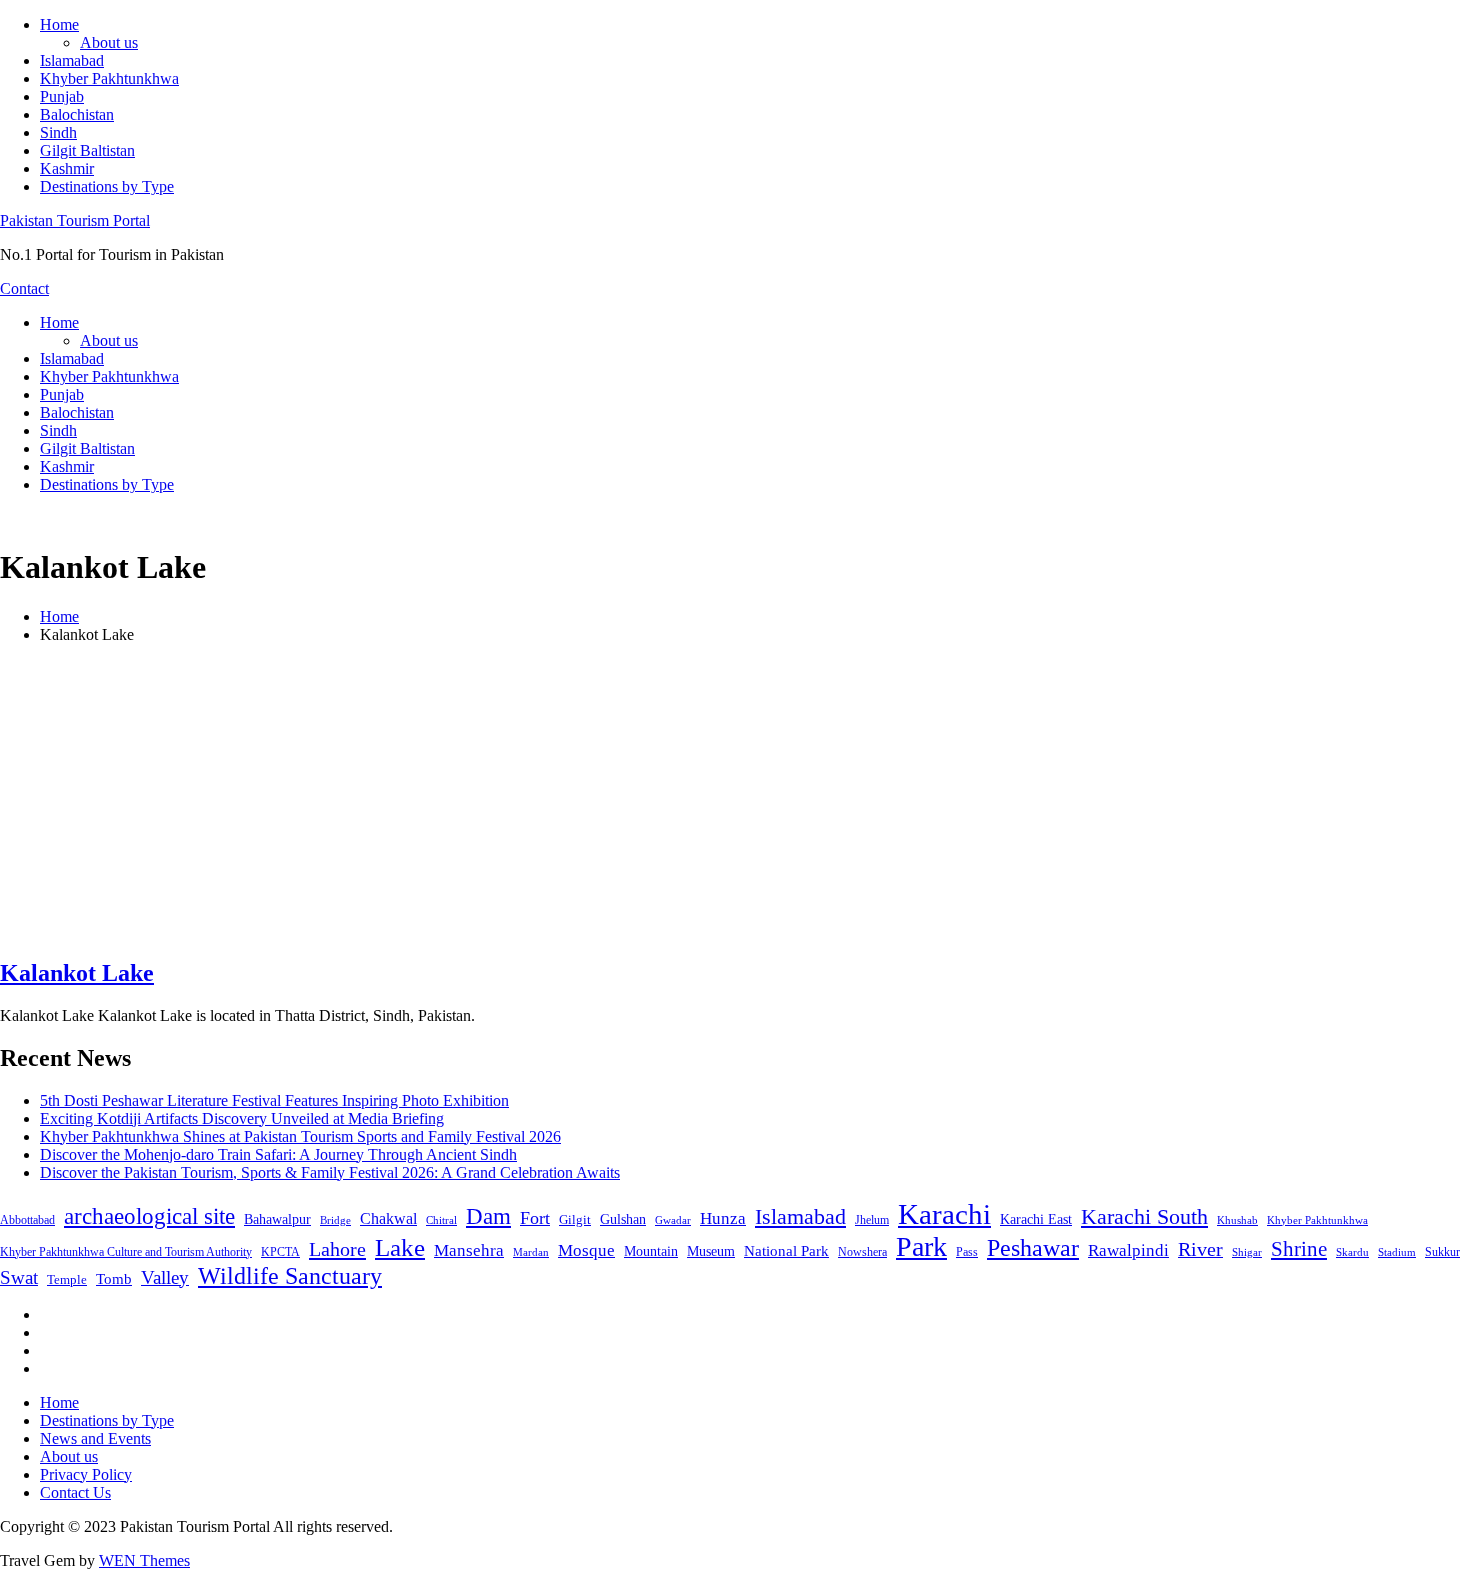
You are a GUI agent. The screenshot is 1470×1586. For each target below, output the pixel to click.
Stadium (1397, 1252)
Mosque (586, 1250)
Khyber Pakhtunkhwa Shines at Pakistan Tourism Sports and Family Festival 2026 (300, 1136)
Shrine (1299, 1249)
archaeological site (149, 1216)
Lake (400, 1247)
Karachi (944, 1214)
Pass (967, 1252)
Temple (67, 1279)
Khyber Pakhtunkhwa (109, 78)
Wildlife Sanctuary (290, 1276)
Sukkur (1442, 1252)
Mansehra (469, 1250)
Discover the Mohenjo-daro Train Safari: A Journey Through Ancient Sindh (278, 1154)
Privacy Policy (86, 1474)
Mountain (651, 1251)
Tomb (114, 1279)
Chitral (441, 1220)
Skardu (1352, 1252)
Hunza (723, 1218)
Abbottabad (27, 1220)
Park (921, 1246)
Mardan (531, 1252)
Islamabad (72, 60)
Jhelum (872, 1220)
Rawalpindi (1128, 1250)
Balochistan (77, 114)
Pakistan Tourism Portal (75, 220)
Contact (24, 288)
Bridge (335, 1220)
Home (59, 24)
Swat (19, 1277)
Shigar (1247, 1252)
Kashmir (67, 168)
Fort (535, 1218)
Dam (488, 1216)
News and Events (95, 1438)
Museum (711, 1251)
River (1200, 1249)
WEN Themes (144, 1560)
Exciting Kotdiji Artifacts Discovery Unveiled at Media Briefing (242, 1118)
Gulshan (623, 1219)
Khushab (1237, 1220)
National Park (786, 1251)
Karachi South (1144, 1217)
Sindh (58, 132)
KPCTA (280, 1252)
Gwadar (673, 1220)
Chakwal (388, 1218)
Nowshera (862, 1252)
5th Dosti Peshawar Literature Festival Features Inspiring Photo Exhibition (274, 1100)
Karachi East (1036, 1219)
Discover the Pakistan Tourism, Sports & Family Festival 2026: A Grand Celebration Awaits (330, 1172)
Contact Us (75, 1492)
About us (109, 42)
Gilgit (575, 1219)
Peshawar (1033, 1248)
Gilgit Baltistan (87, 150)
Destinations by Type (107, 186)
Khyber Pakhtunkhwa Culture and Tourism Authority (126, 1252)
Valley (165, 1277)
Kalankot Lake (77, 973)
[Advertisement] (735, 800)
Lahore (337, 1249)
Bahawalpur (277, 1219)
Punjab (62, 96)
